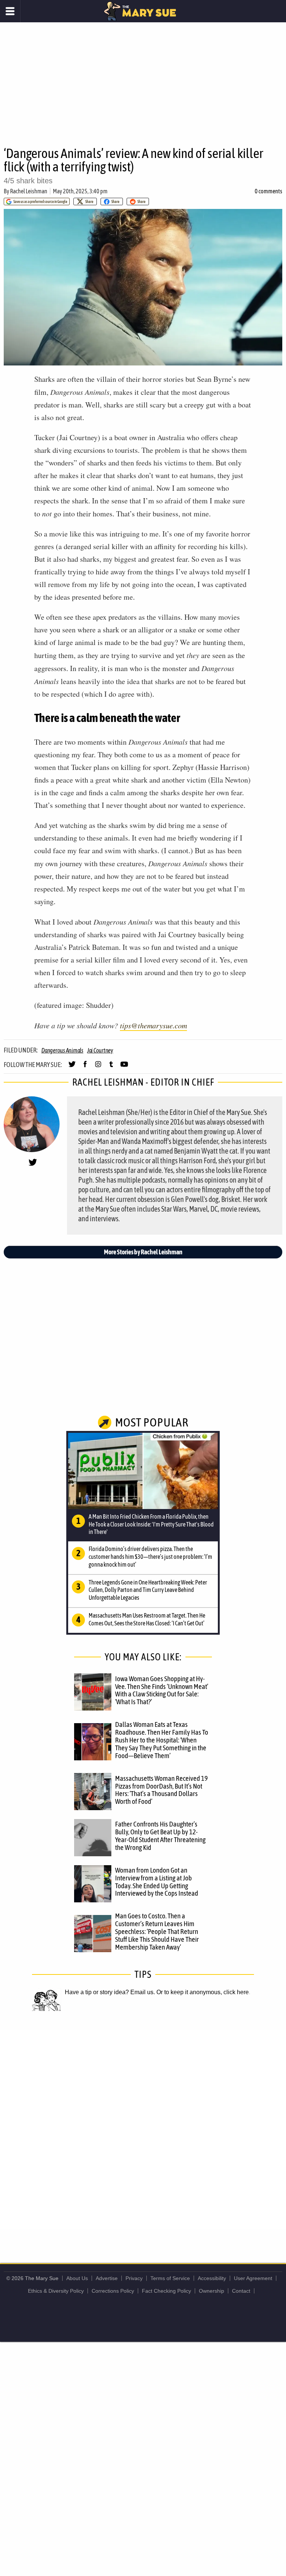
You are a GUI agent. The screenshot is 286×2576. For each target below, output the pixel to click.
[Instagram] (98, 1067)
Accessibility (212, 2278)
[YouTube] (124, 1067)
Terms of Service (170, 2278)
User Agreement (253, 2278)
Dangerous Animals (62, 1050)
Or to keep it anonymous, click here (203, 1992)
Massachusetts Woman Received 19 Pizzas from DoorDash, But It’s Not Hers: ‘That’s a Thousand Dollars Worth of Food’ (161, 1790)
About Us (77, 2278)
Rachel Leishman (29, 191)
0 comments (268, 191)
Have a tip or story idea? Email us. (110, 1992)
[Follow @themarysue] (72, 1067)
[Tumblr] (111, 1067)
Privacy (134, 2278)
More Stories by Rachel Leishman (143, 1252)
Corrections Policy (113, 2291)
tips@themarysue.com (153, 1025)
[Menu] (10, 11)
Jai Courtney (100, 1050)
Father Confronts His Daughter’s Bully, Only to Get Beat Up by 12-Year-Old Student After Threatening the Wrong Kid (160, 1836)
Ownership (212, 2291)
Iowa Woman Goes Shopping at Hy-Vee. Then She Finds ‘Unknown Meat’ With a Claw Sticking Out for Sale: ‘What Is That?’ (162, 1690)
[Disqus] (143, 2129)
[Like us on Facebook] (85, 1067)
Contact (241, 2291)
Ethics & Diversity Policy (56, 2291)
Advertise (107, 2278)
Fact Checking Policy (166, 2291)
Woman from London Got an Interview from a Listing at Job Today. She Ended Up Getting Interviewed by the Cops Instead (157, 1882)
